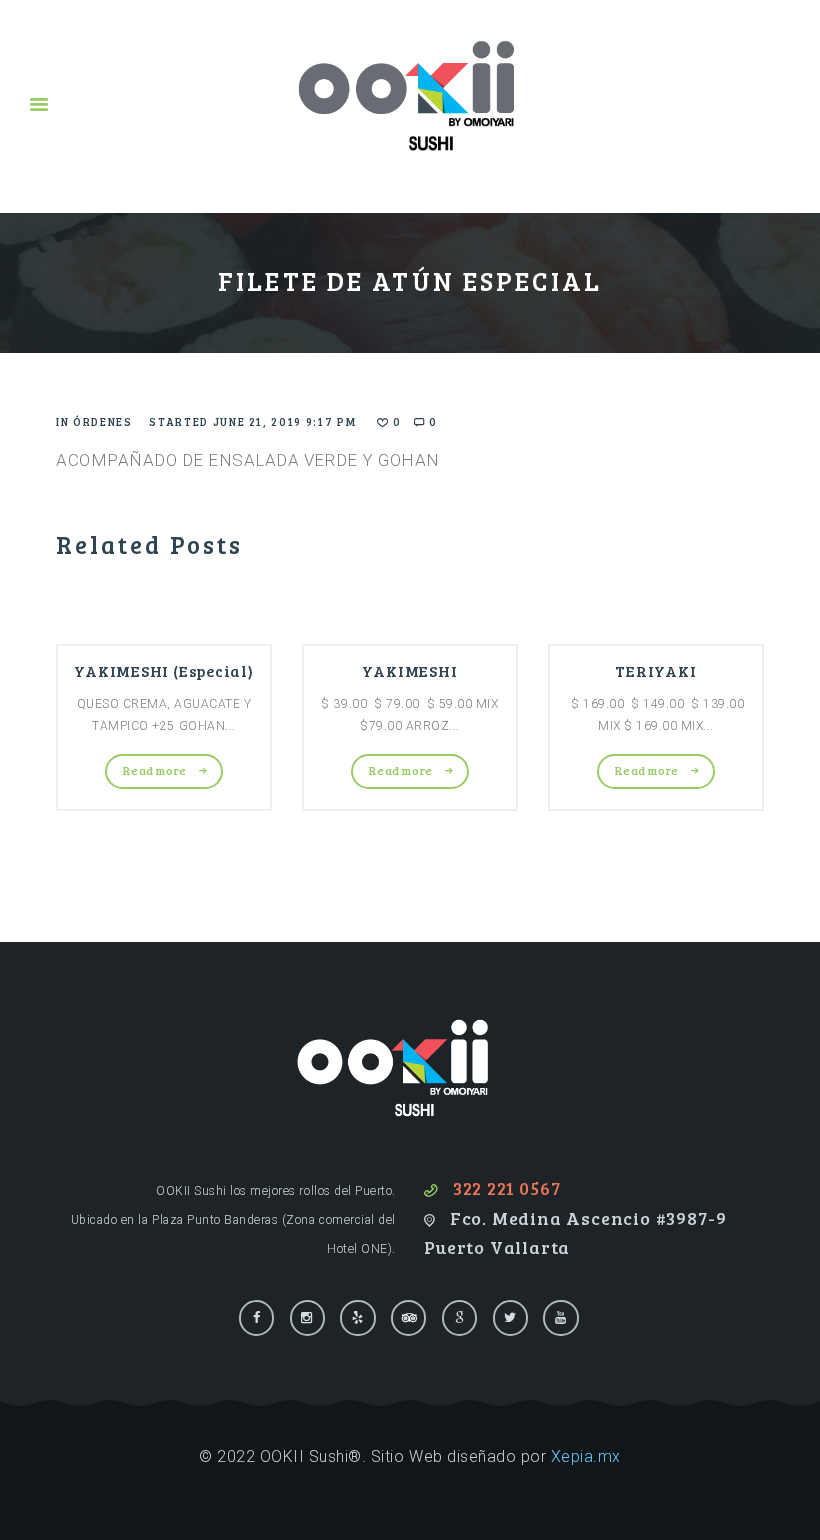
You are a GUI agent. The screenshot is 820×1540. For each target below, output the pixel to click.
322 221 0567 (507, 1188)
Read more (155, 770)
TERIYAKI (655, 670)
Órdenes (103, 421)
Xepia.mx (586, 1456)
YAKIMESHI (409, 670)
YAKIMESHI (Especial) (164, 670)
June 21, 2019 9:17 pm (285, 421)
